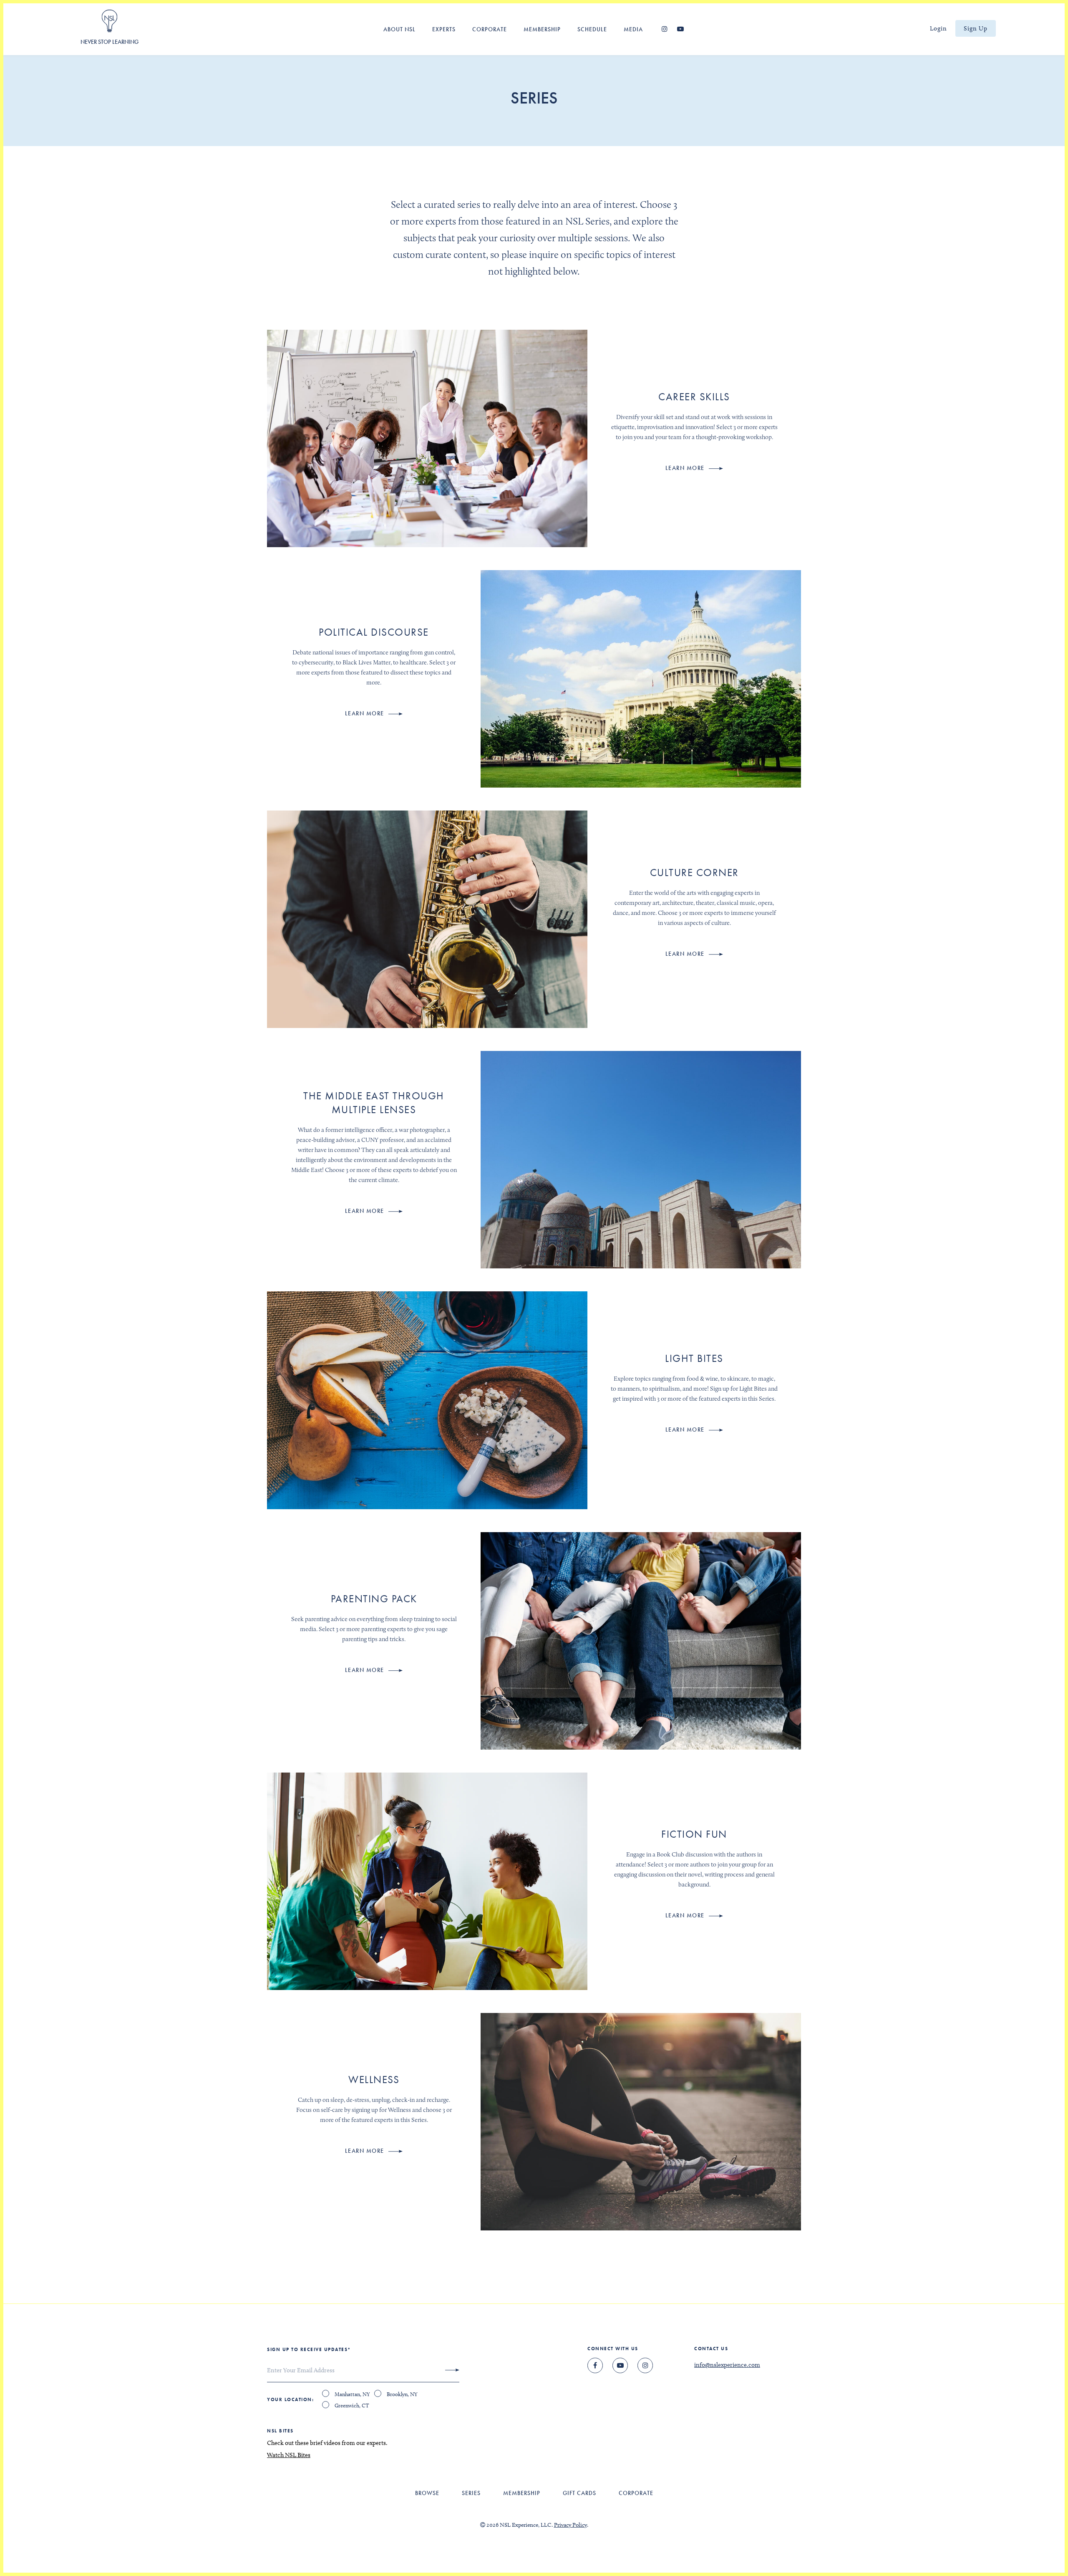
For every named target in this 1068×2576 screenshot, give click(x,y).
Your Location (290, 2399)
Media (633, 29)
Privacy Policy (571, 2525)
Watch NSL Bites (289, 2455)
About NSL (399, 29)
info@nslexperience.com (727, 2365)
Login (938, 28)
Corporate (490, 29)
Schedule (592, 29)
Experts (444, 29)
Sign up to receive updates (309, 2349)
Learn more (686, 468)
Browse (427, 2493)
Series (471, 2493)
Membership (542, 29)
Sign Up (976, 28)
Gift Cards (579, 2493)
